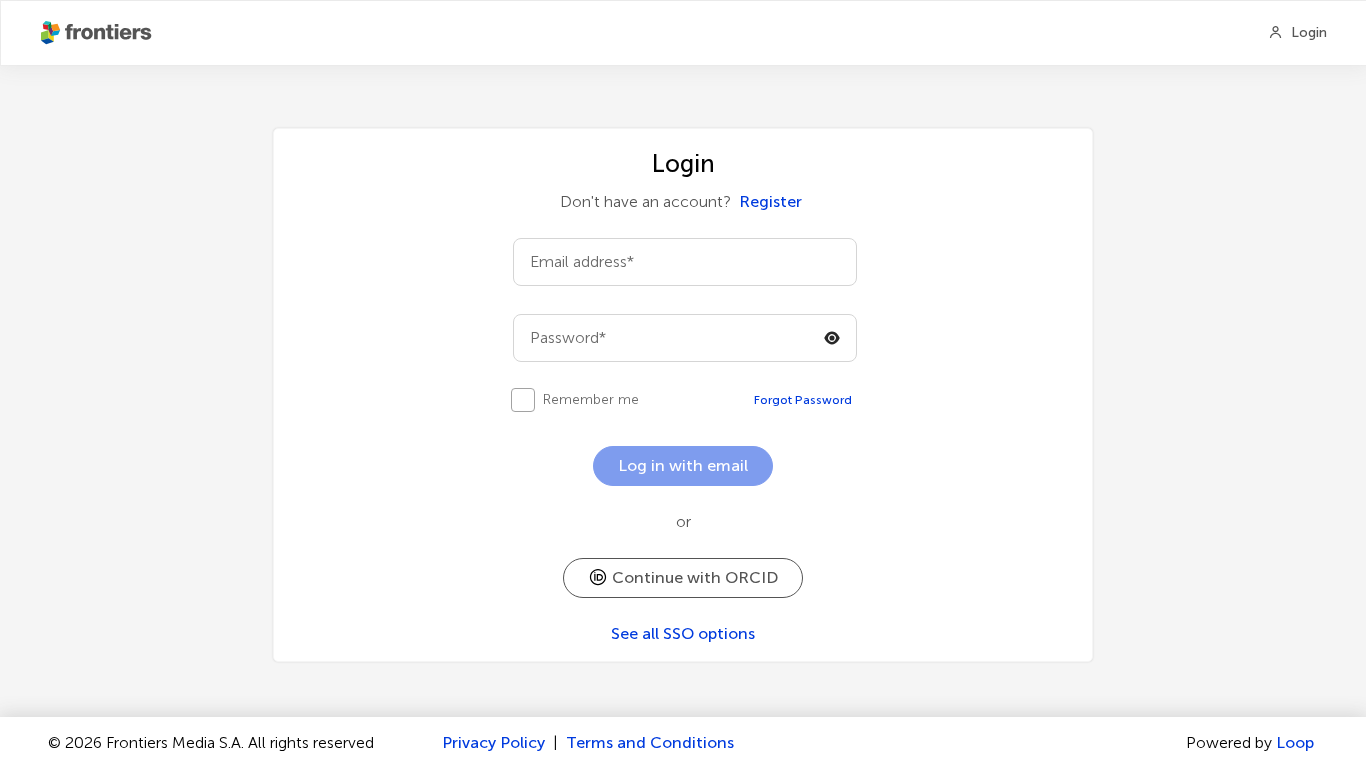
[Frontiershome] (98, 33)
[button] (683, 578)
